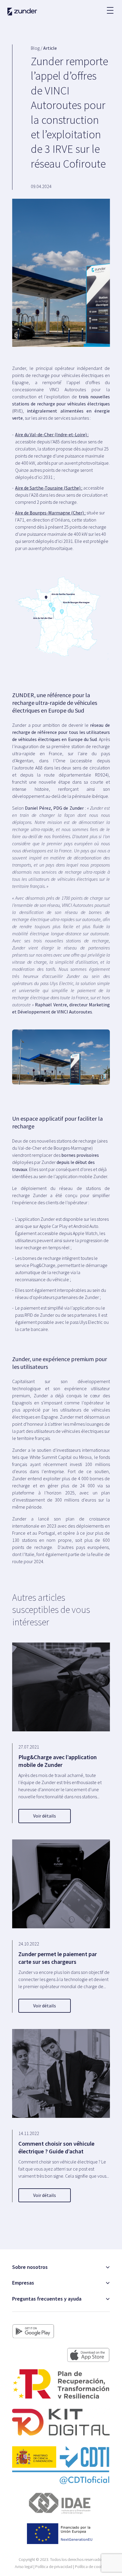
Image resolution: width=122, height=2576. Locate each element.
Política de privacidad (54, 2567)
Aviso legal (24, 2567)
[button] (110, 7)
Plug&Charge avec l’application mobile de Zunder (58, 1761)
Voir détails (45, 1816)
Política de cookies (91, 2567)
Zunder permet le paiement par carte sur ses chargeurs (58, 1958)
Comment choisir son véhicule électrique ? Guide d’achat (56, 2147)
